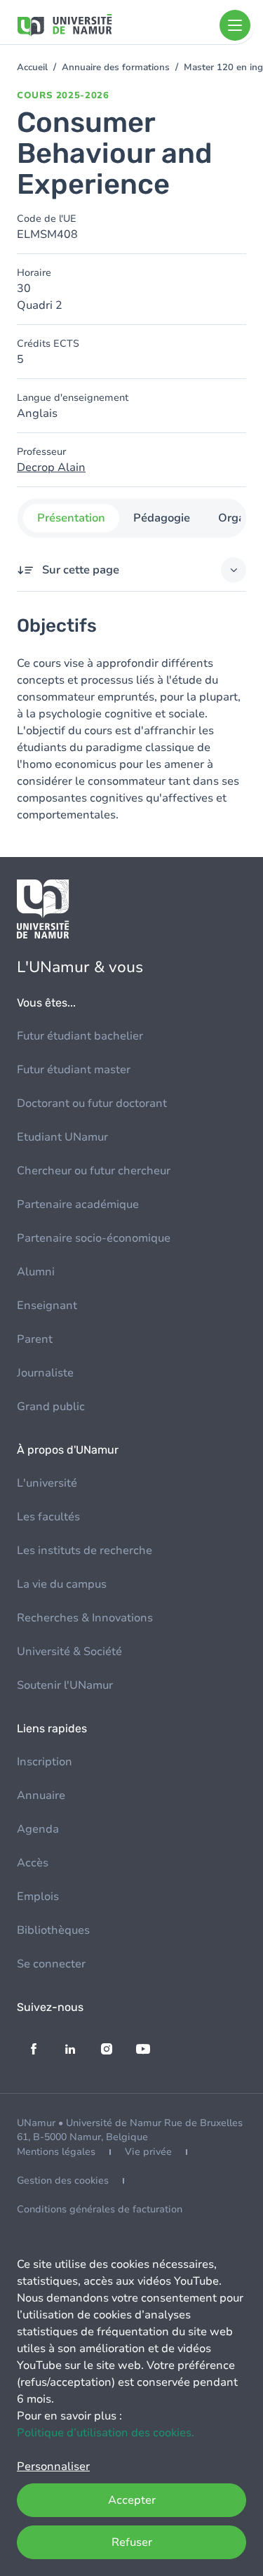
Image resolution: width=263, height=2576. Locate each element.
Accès (33, 1863)
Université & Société (69, 1652)
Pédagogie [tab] (161, 518)
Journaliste (45, 1373)
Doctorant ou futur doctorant (92, 1103)
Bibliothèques (53, 1930)
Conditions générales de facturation (100, 2209)
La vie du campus (62, 1584)
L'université (47, 1483)
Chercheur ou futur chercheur (94, 1171)
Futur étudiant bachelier (80, 1036)
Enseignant (47, 1306)
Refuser (132, 2542)
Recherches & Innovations (85, 1618)
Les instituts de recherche (85, 1551)
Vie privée (148, 2152)
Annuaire (41, 1795)
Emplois (38, 1897)
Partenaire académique (78, 1204)
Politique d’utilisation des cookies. (106, 2433)
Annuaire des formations (116, 67)
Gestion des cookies (63, 2180)
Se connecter (51, 1964)
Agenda (38, 1829)
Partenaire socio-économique (94, 1238)
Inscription (45, 1762)
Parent (35, 1339)
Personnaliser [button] (53, 2467)
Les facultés (48, 1517)
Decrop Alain (51, 467)
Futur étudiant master (74, 1070)
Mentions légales (56, 2152)
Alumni (36, 1272)
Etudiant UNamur (62, 1137)
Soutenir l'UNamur (65, 1685)
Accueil (32, 67)
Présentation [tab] (70, 518)
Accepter (132, 2500)
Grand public (51, 1407)
